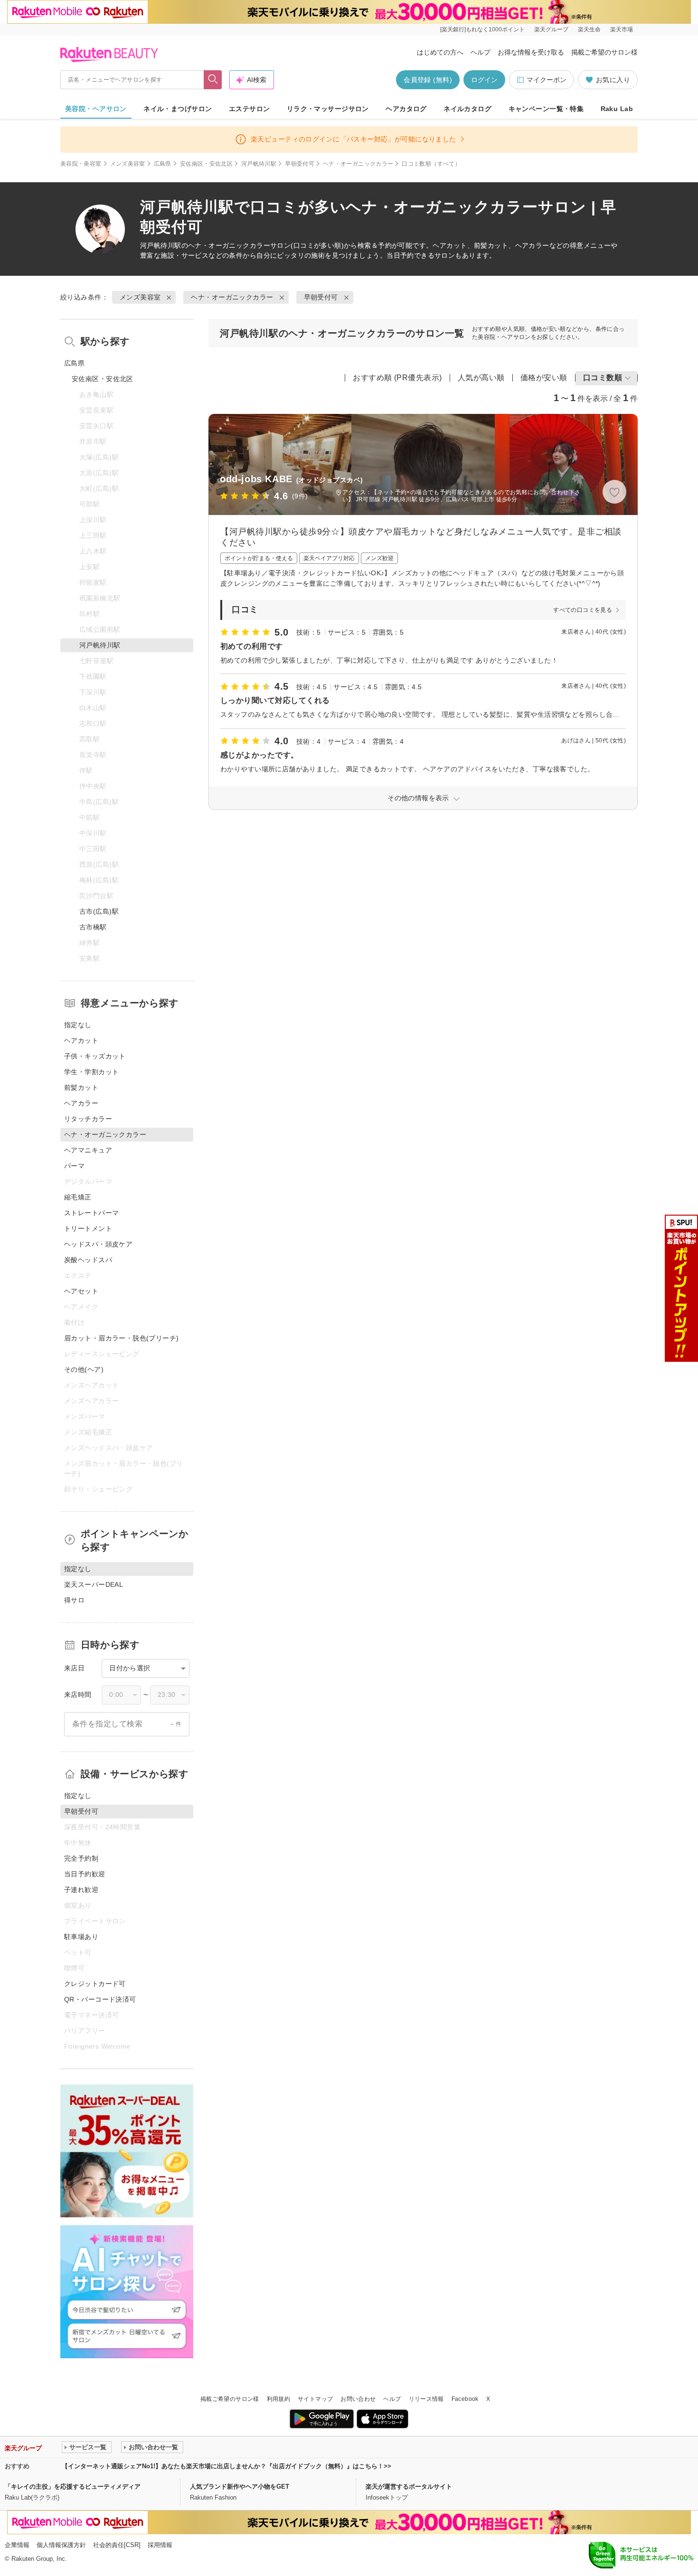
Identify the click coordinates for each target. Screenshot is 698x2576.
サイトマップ (315, 2399)
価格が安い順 (544, 378)
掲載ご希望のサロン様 (604, 52)
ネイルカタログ (467, 109)
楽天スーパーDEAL (94, 1584)
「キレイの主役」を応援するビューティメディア (73, 2487)
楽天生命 (589, 29)
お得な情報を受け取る (531, 52)
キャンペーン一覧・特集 (546, 109)
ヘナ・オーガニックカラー (358, 164)
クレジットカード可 (95, 1984)
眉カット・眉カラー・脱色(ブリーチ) (122, 1338)
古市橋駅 (93, 927)
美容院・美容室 (81, 164)
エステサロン (250, 109)
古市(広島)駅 (99, 911)
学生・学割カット (91, 1072)
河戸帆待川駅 (259, 164)
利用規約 (278, 2399)
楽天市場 (622, 29)
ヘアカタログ (406, 109)
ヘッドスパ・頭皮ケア (98, 1244)
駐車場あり (81, 1937)
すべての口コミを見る (583, 610)
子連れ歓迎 (81, 1890)
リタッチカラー (88, 1119)
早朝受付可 (300, 164)
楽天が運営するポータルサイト (409, 2487)
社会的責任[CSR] (117, 2545)
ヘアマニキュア (88, 1150)
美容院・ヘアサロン (96, 109)
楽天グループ (551, 29)
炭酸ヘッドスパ (88, 1260)
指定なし (78, 1025)
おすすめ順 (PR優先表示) (397, 378)
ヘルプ (481, 52)
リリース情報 (426, 2399)
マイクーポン (547, 80)
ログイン (484, 80)
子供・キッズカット (95, 1056)
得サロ (74, 1600)
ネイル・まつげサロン (178, 109)
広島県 (163, 164)
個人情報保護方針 (61, 2545)
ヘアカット (81, 1040)
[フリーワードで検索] (213, 80)
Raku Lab (617, 109)
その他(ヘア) (84, 1369)
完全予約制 (81, 1858)
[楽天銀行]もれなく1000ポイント (482, 29)
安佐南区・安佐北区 (206, 164)
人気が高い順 (481, 378)
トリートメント (88, 1228)
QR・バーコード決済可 (100, 1999)
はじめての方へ (440, 52)
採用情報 (160, 2545)
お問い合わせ (358, 2399)
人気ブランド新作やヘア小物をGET (240, 2487)
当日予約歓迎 (85, 1874)
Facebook (465, 2399)
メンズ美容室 (128, 164)
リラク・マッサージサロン (328, 109)
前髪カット (81, 1087)
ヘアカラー (81, 1103)
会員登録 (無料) (428, 80)
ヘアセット (81, 1291)
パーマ (74, 1166)
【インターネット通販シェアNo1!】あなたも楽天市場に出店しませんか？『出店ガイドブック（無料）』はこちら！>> (226, 2466)
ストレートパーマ (91, 1213)
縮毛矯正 (78, 1197)
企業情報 (17, 2545)
